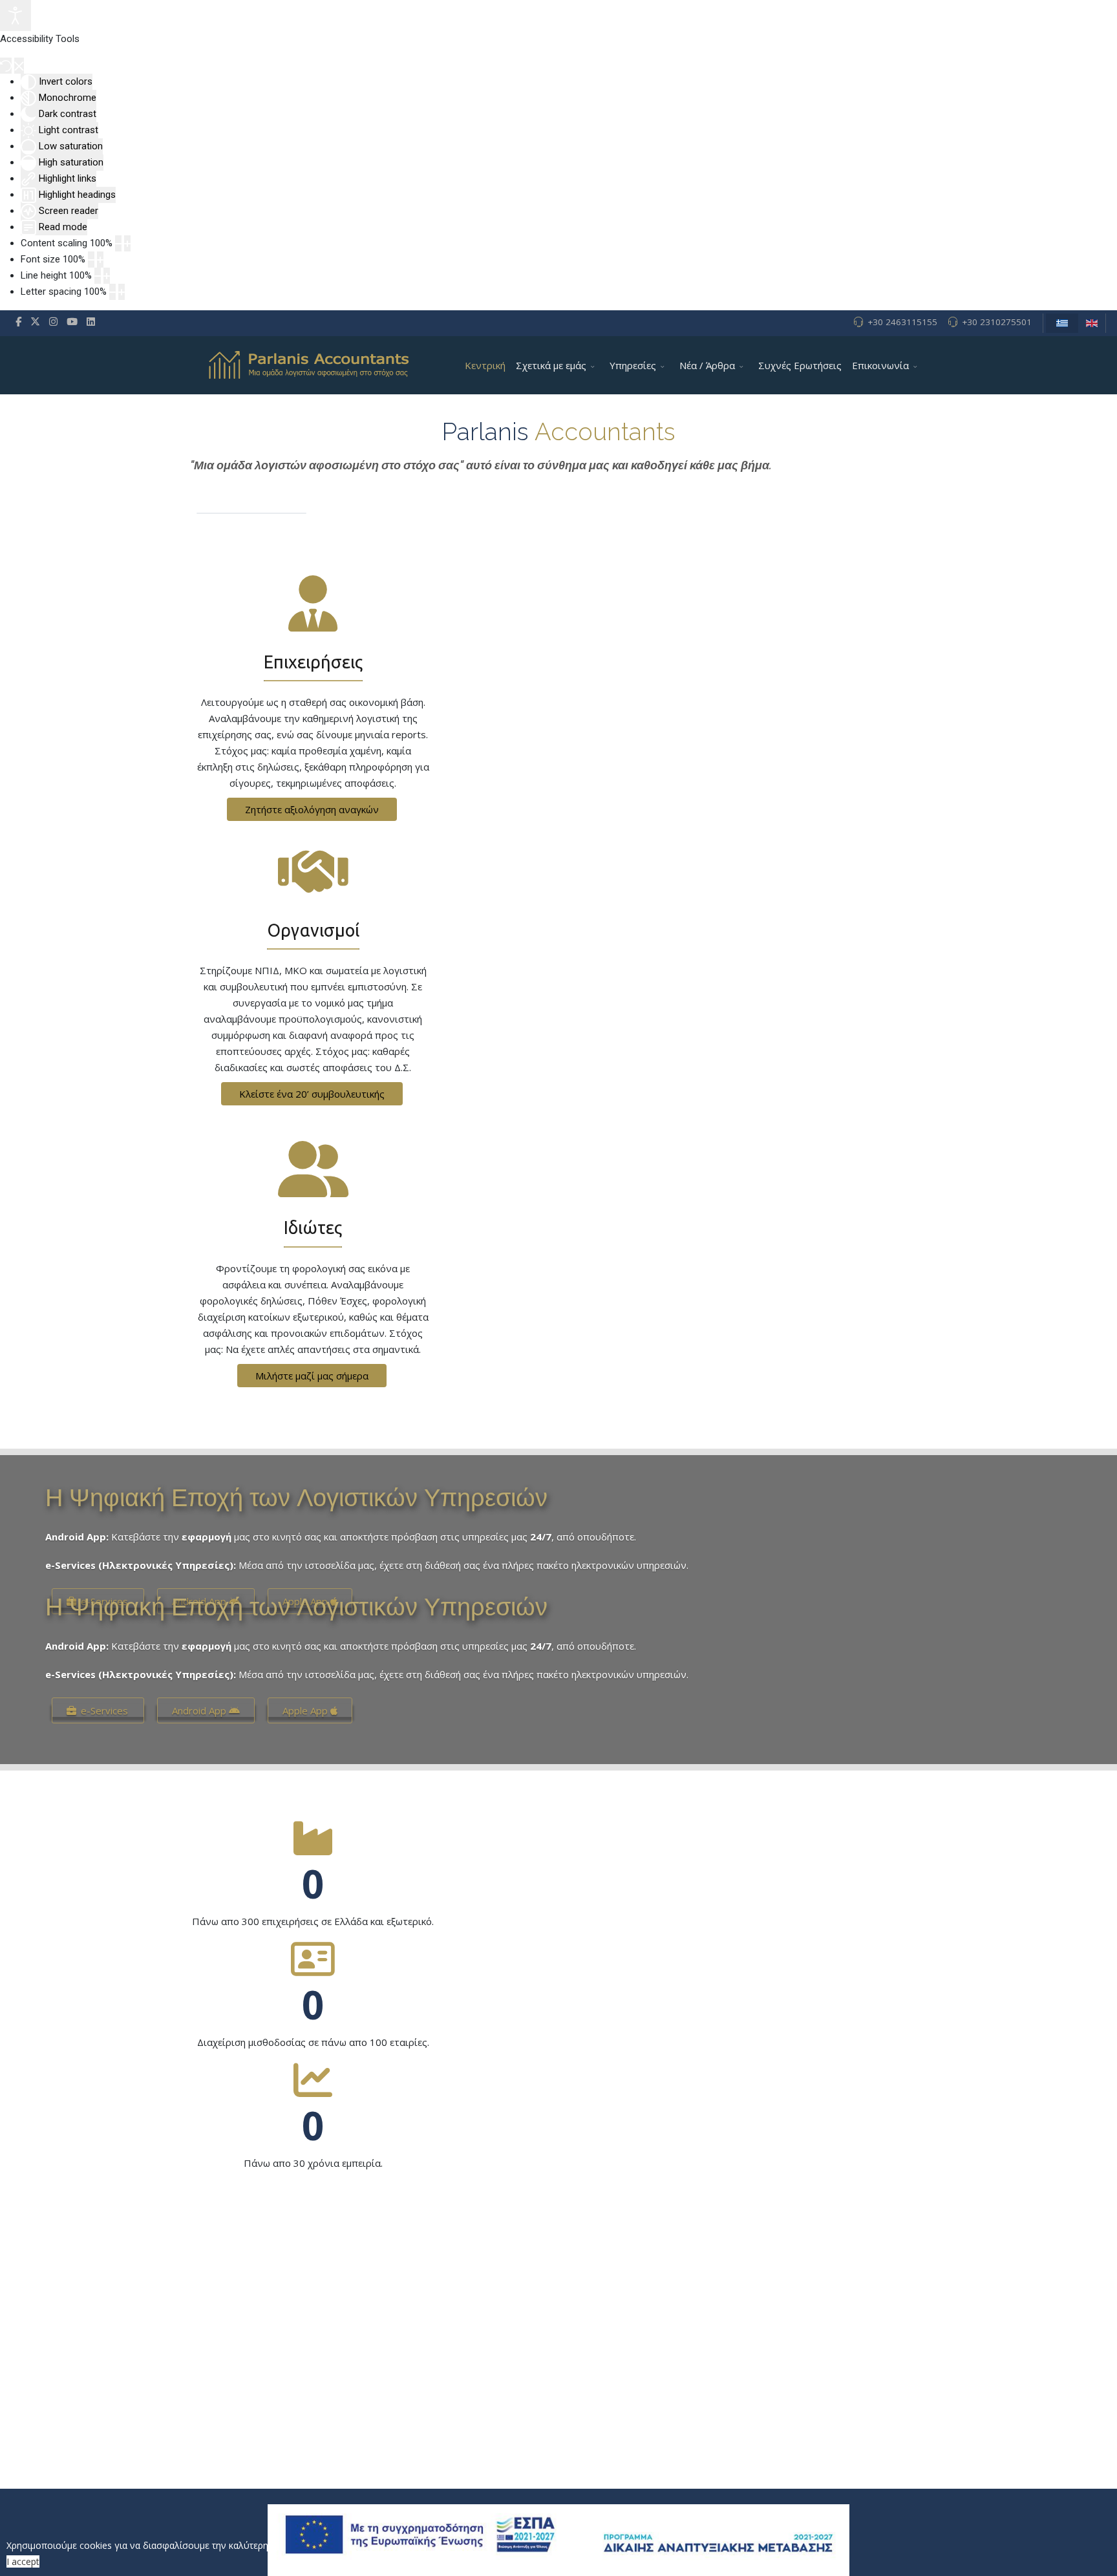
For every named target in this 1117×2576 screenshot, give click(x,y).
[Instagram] (53, 321)
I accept (23, 2561)
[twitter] (35, 321)
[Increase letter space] (122, 292)
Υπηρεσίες (633, 365)
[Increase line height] (107, 276)
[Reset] (6, 66)
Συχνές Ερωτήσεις (800, 365)
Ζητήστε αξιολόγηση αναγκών (312, 809)
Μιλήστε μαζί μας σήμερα (312, 1376)
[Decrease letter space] (112, 292)
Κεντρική (485, 365)
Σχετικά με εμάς (551, 365)
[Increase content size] (127, 243)
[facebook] (18, 321)
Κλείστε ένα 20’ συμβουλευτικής (312, 1094)
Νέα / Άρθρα (707, 365)
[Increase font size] (100, 260)
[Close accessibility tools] (19, 66)
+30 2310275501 (997, 322)
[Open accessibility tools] (16, 16)
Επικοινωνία (880, 365)
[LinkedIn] (91, 321)
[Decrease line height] (98, 276)
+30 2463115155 (902, 322)
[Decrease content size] (118, 243)
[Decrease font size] (91, 260)
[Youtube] (72, 321)
